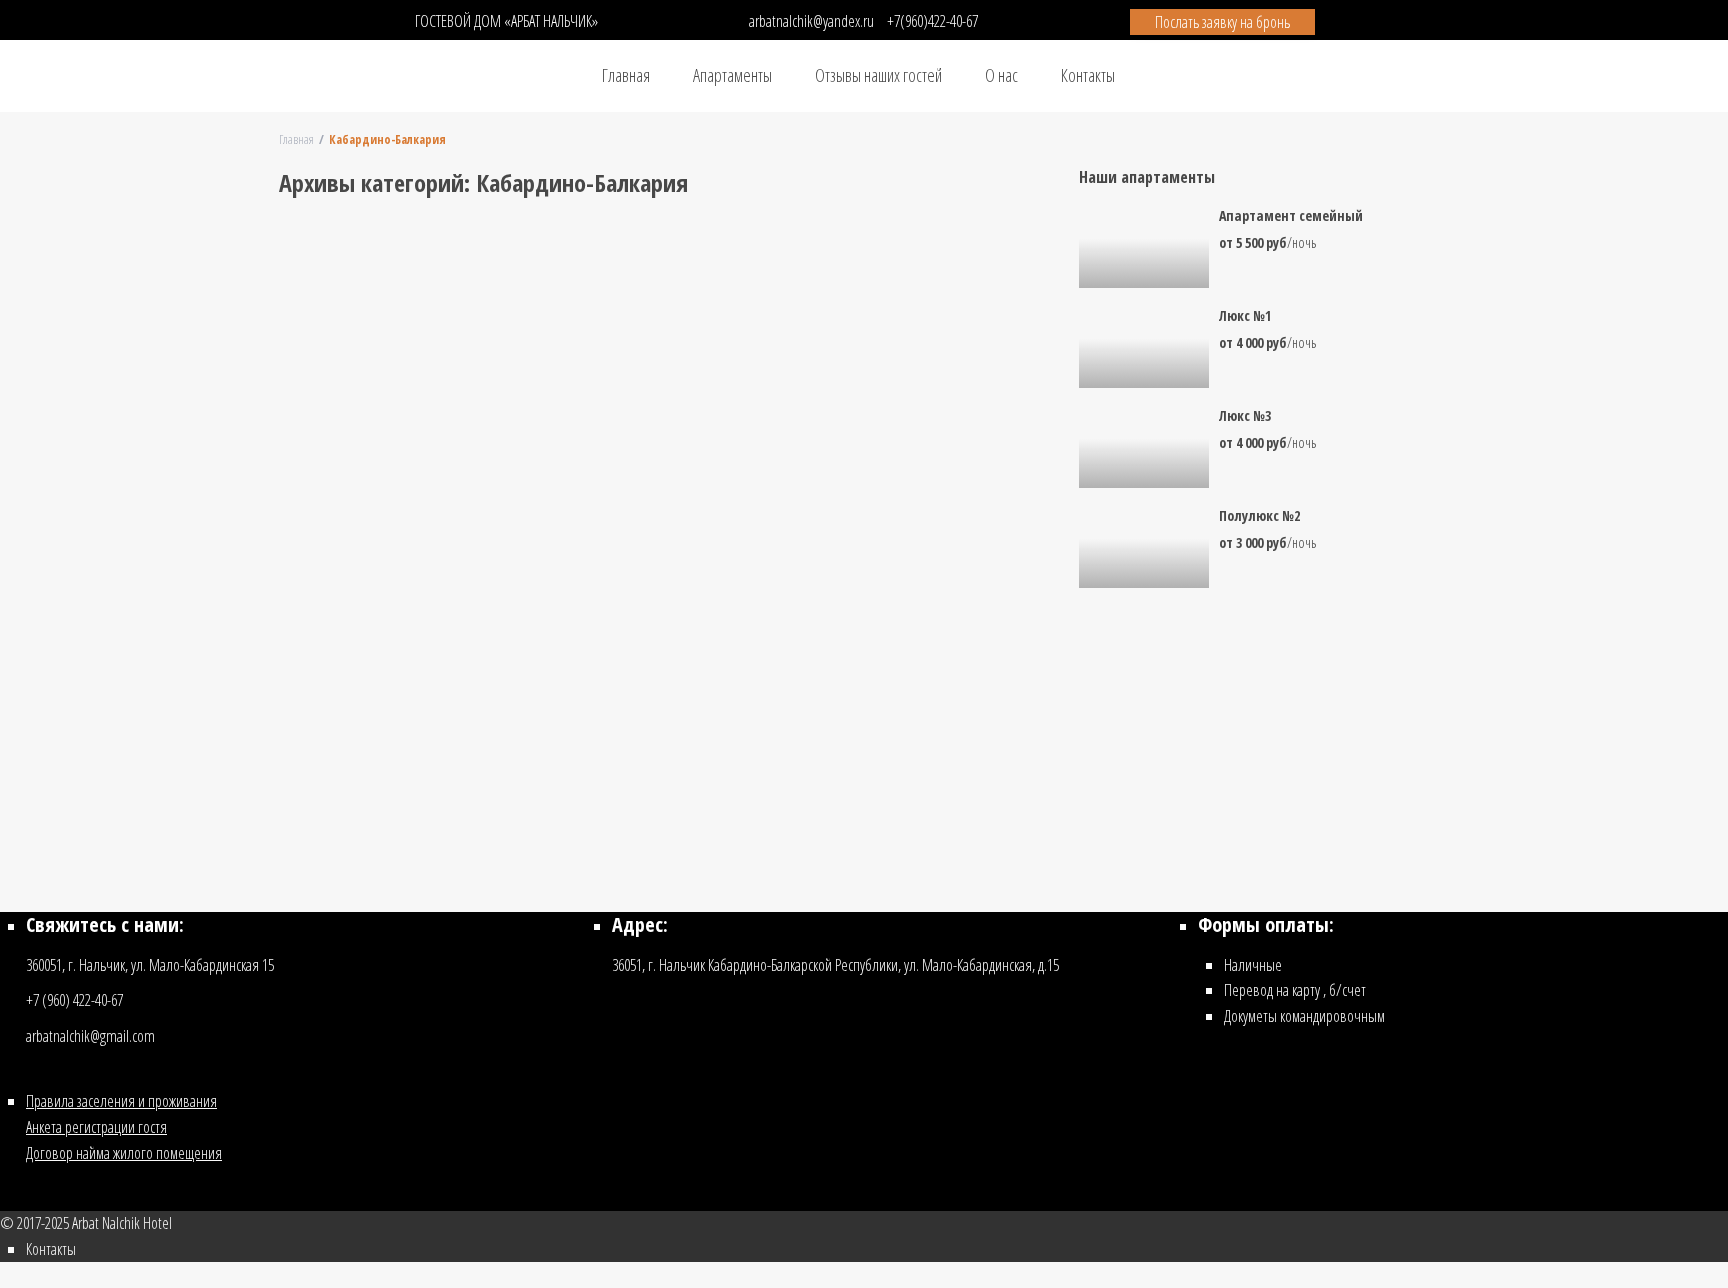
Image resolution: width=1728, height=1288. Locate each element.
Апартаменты (732, 75)
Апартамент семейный (1291, 216)
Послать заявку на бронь (1222, 22)
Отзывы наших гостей (878, 75)
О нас (1001, 75)
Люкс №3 (1245, 416)
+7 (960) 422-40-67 (74, 1000)
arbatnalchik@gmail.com (90, 1036)
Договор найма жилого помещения (124, 1153)
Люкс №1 (1245, 316)
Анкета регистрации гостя (96, 1127)
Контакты (1088, 75)
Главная (626, 75)
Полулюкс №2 (1259, 516)
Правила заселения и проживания (121, 1101)
